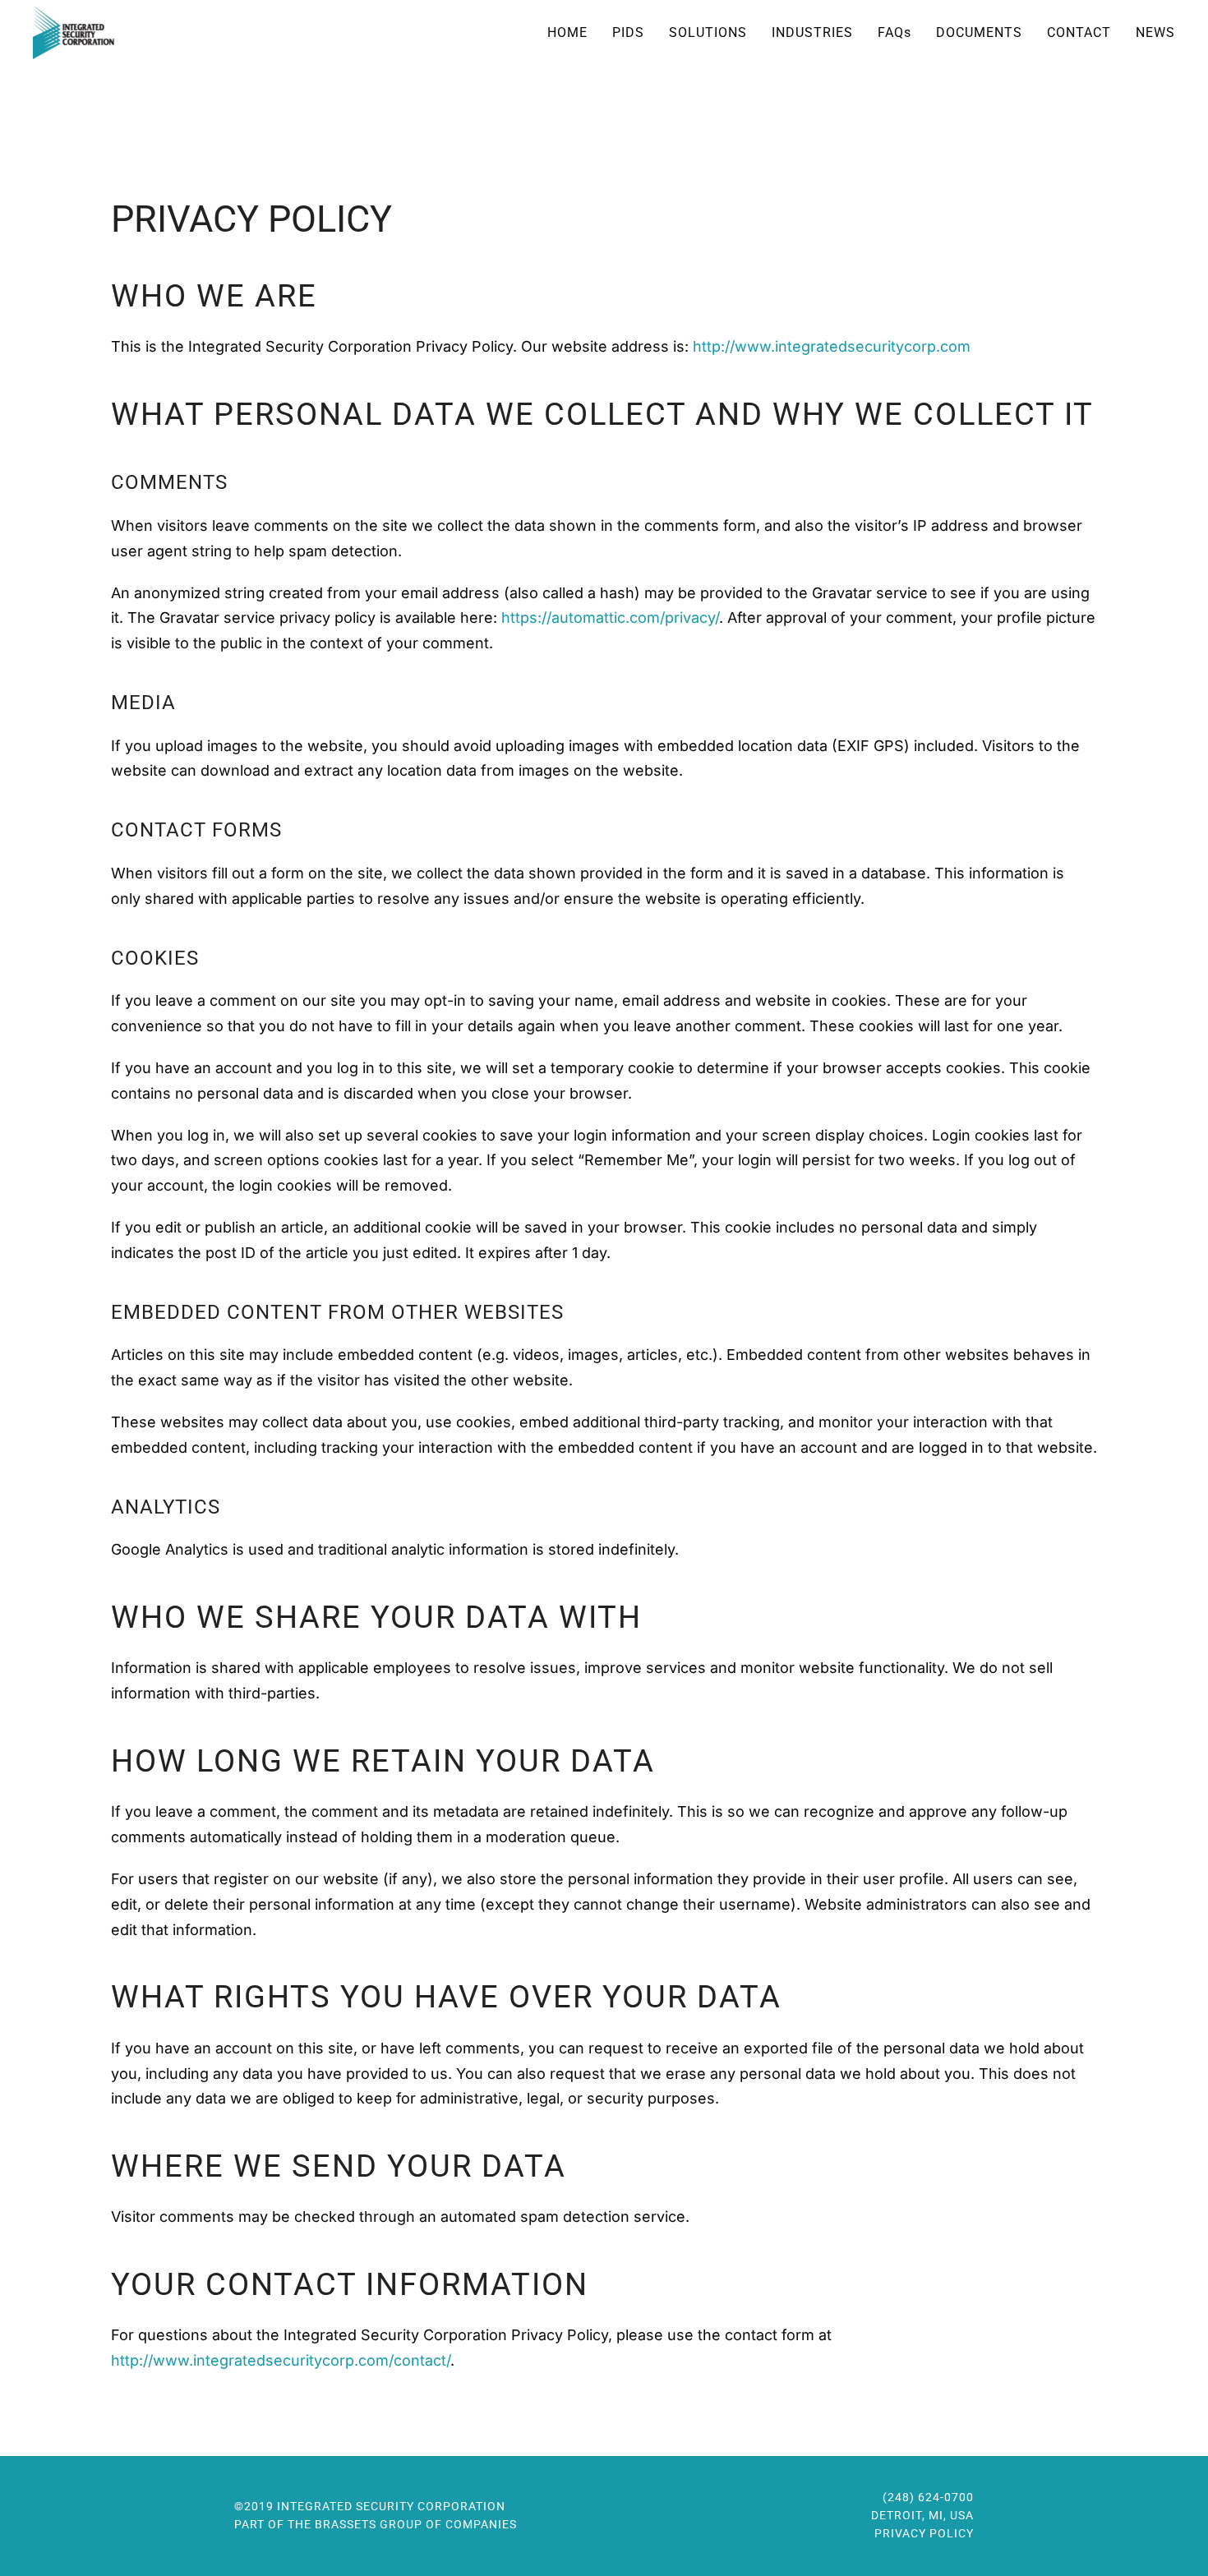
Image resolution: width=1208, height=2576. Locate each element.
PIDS (628, 32)
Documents (979, 32)
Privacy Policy (924, 2533)
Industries (812, 32)
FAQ (894, 32)
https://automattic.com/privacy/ (610, 618)
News (1155, 32)
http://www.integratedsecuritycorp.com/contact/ (281, 2360)
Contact (1079, 32)
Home (567, 32)
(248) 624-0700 (928, 2497)
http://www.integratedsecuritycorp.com (832, 346)
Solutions (708, 32)
